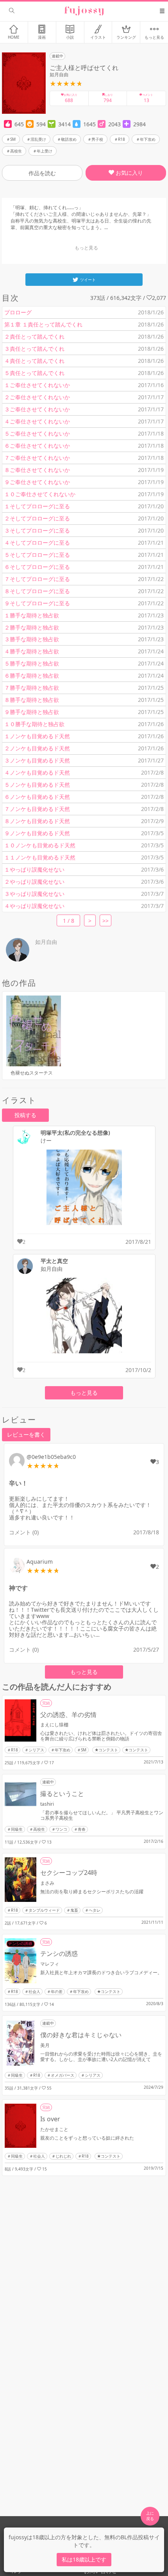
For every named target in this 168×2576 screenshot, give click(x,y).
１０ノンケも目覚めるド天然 (40, 845)
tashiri (47, 1804)
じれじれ (63, 2156)
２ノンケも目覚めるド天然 (37, 748)
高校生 (16, 151)
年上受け (45, 151)
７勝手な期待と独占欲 (32, 688)
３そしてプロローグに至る (37, 530)
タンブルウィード (44, 1910)
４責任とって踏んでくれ (34, 361)
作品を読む (42, 173)
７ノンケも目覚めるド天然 (37, 809)
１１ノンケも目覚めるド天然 (40, 857)
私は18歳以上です (84, 2559)
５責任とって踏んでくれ (34, 373)
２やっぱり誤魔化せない (34, 882)
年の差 (57, 1991)
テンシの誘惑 (59, 1954)
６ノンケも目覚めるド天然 (37, 797)
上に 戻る (150, 2516)
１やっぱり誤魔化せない (34, 869)
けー (46, 1141)
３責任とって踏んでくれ (34, 349)
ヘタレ (95, 1910)
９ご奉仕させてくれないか (37, 482)
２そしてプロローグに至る (37, 518)
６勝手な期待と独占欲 (32, 675)
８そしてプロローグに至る (37, 591)
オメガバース (63, 2075)
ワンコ (61, 1829)
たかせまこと (54, 2129)
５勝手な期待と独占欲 (32, 663)
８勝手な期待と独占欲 (32, 700)
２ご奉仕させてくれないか (37, 397)
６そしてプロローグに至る (37, 567)
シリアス (36, 1750)
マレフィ (50, 1964)
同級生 (17, 1829)
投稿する (25, 1115)
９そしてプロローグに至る (37, 603)
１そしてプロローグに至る (37, 506)
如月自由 (59, 74)
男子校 (97, 139)
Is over (50, 2119)
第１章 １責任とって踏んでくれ (43, 324)
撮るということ (62, 1794)
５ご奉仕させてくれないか (37, 433)
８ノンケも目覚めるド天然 (37, 821)
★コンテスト (106, 1750)
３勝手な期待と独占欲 (32, 639)
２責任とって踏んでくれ (34, 336)
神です (18, 1588)
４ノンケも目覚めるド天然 (37, 772)
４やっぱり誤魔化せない (34, 906)
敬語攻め (69, 139)
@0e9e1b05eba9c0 (51, 1457)
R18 (122, 139)
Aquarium (40, 1562)
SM (13, 139)
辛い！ (18, 1483)
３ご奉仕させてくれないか (37, 409)
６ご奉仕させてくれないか (37, 446)
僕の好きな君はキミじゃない (81, 2035)
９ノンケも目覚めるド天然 (37, 833)
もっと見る (84, 1393)
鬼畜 (74, 1910)
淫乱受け (38, 139)
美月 (45, 2045)
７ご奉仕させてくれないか (37, 458)
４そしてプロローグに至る (37, 543)
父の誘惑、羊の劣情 (68, 1715)
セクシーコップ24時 (69, 1873)
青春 (82, 1829)
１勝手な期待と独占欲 (32, 615)
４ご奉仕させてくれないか (37, 421)
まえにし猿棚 (54, 1725)
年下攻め (148, 139)
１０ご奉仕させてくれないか (40, 494)
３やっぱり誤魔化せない (34, 894)
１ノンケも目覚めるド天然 (37, 736)
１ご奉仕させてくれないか (37, 385)
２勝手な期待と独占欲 (32, 627)
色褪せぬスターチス (32, 1073)
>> (105, 921)
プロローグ (18, 312)
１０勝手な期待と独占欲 (34, 724)
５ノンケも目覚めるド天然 (37, 785)
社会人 (34, 1991)
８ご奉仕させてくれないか (37, 470)
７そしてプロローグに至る (37, 579)
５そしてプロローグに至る (37, 555)
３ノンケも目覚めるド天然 (37, 760)
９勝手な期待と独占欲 (32, 712)
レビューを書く (26, 1434)
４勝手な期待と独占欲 (32, 651)
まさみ (47, 1883)
